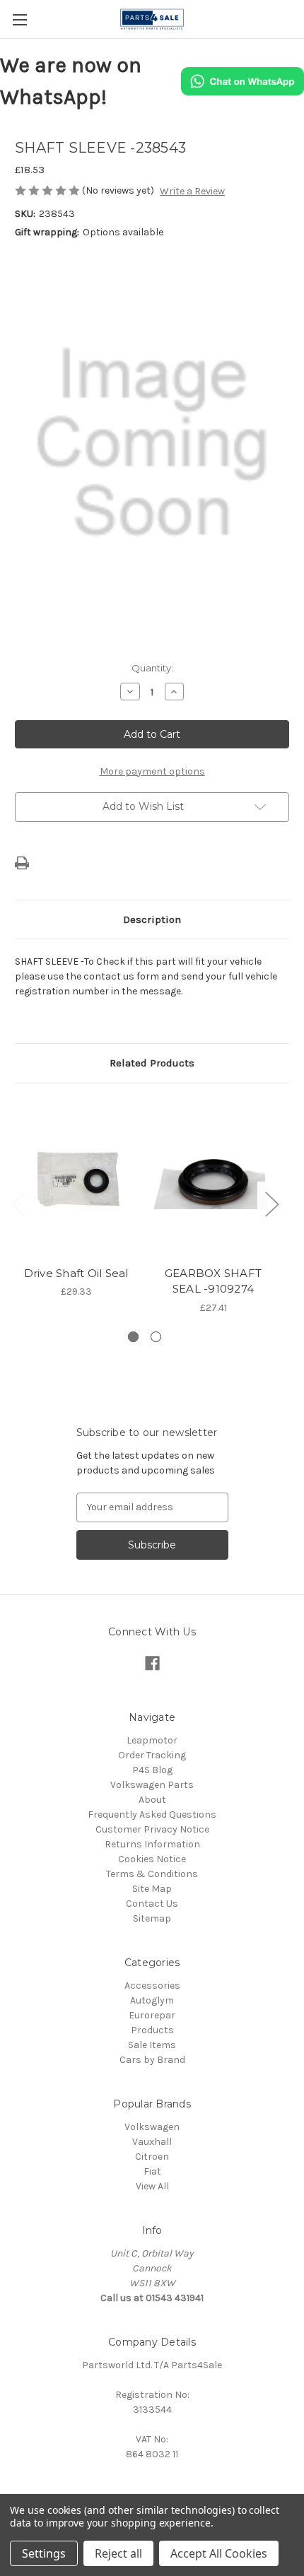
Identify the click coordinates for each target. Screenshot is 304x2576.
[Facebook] (152, 1663)
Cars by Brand (152, 2060)
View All (152, 2186)
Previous (18, 1203)
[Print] (22, 863)
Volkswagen (152, 2127)
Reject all (118, 2553)
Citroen (152, 2157)
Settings (44, 2553)
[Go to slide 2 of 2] (156, 1337)
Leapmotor (152, 1740)
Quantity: (152, 668)
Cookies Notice (152, 1859)
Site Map (152, 1889)
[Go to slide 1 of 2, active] (133, 1337)
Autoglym (152, 2000)
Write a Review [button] (192, 191)
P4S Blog (152, 1770)
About (152, 1800)
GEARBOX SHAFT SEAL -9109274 (213, 1281)
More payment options (152, 771)
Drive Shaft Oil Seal (76, 1273)
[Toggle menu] (19, 19)
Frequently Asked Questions (152, 1815)
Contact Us (152, 1904)
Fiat (152, 2171)
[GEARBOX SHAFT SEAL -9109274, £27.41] (213, 1178)
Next (271, 1203)
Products (152, 2030)
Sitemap (152, 1918)
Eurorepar (152, 2015)
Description (152, 919)
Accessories (152, 1986)
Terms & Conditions (152, 1874)
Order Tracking (152, 1755)
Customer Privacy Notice (152, 1829)
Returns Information (152, 1844)
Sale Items (152, 2045)
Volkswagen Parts (152, 1785)
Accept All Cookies (219, 2553)
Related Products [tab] (152, 1063)
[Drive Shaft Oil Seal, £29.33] (76, 1178)
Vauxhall (152, 2142)
